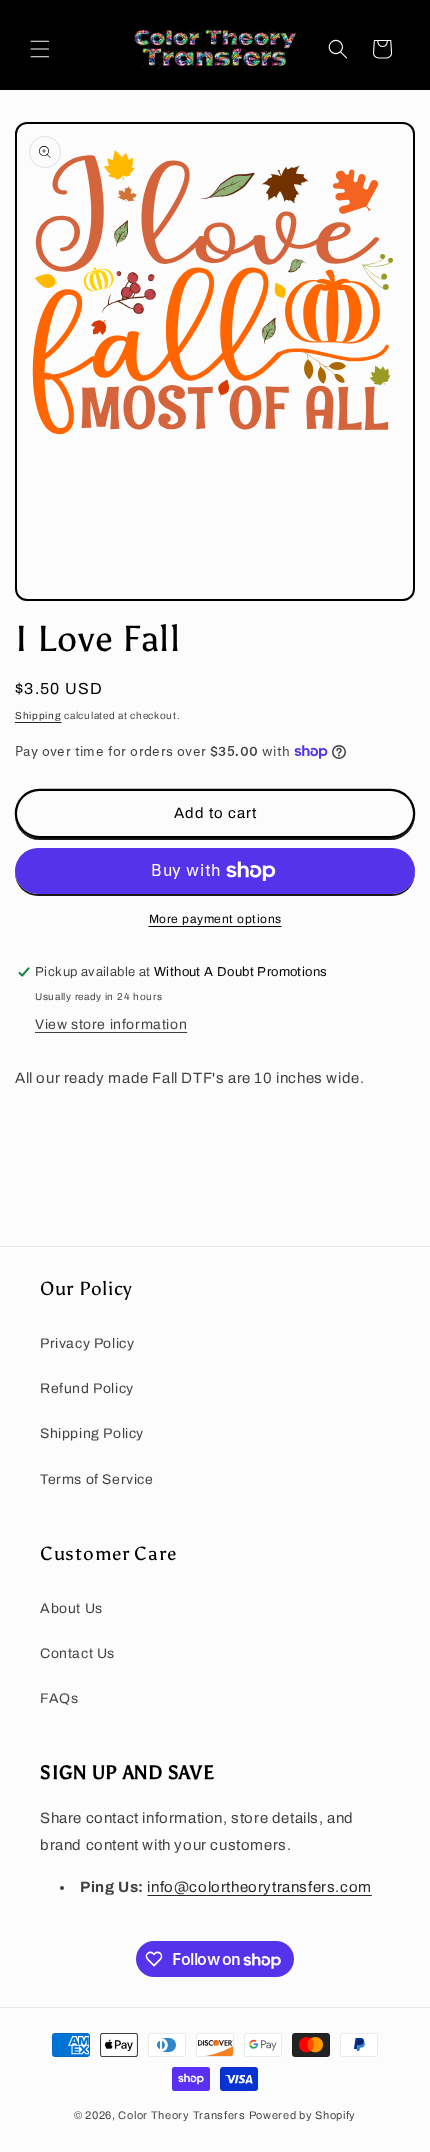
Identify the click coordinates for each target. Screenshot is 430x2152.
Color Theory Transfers (181, 2115)
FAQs (59, 1698)
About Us (71, 1608)
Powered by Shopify (303, 2115)
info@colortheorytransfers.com (259, 1887)
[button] (40, 49)
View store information (111, 1024)
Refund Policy (87, 1388)
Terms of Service (97, 1479)
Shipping (38, 715)
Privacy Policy (87, 1343)
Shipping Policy (92, 1433)
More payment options (215, 919)
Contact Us (77, 1653)
